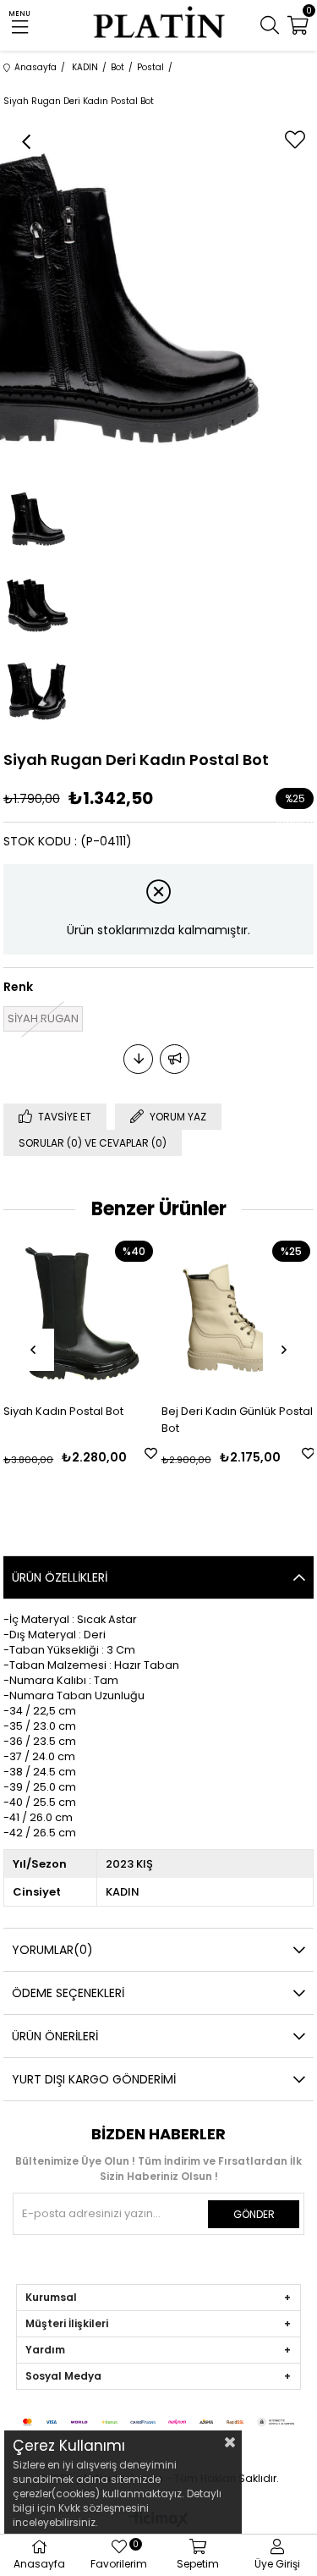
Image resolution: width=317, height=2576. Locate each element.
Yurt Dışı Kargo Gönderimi (94, 2079)
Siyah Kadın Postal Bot (63, 1411)
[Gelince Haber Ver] (175, 1059)
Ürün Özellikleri (60, 1577)
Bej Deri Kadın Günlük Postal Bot (237, 1420)
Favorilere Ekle (151, 1453)
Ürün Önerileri (55, 2036)
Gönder (254, 2214)
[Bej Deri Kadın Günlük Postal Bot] (238, 1313)
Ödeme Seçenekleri (68, 1993)
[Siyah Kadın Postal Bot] (80, 1313)
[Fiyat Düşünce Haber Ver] (138, 1059)
